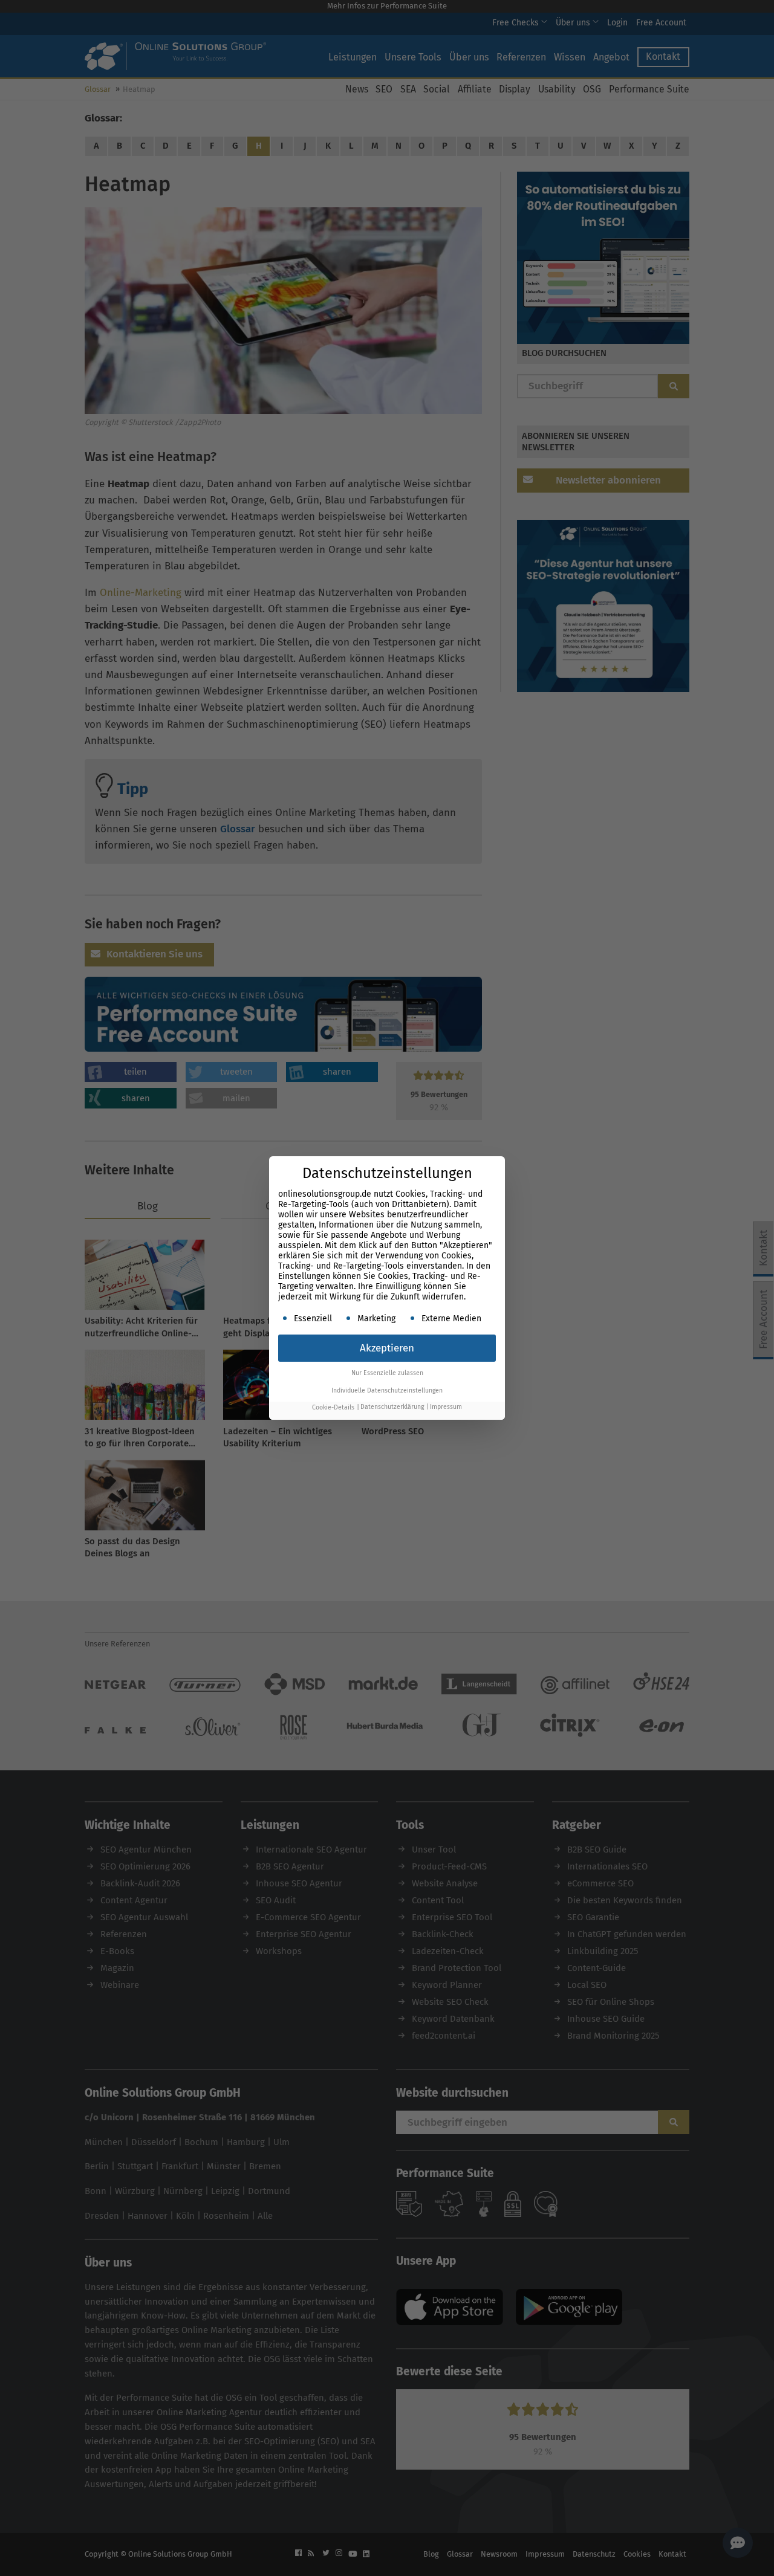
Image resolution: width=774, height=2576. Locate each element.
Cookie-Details (333, 1407)
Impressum (446, 1407)
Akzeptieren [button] (387, 1348)
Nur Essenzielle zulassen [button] (387, 1373)
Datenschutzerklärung (392, 1407)
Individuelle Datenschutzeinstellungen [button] (387, 1390)
